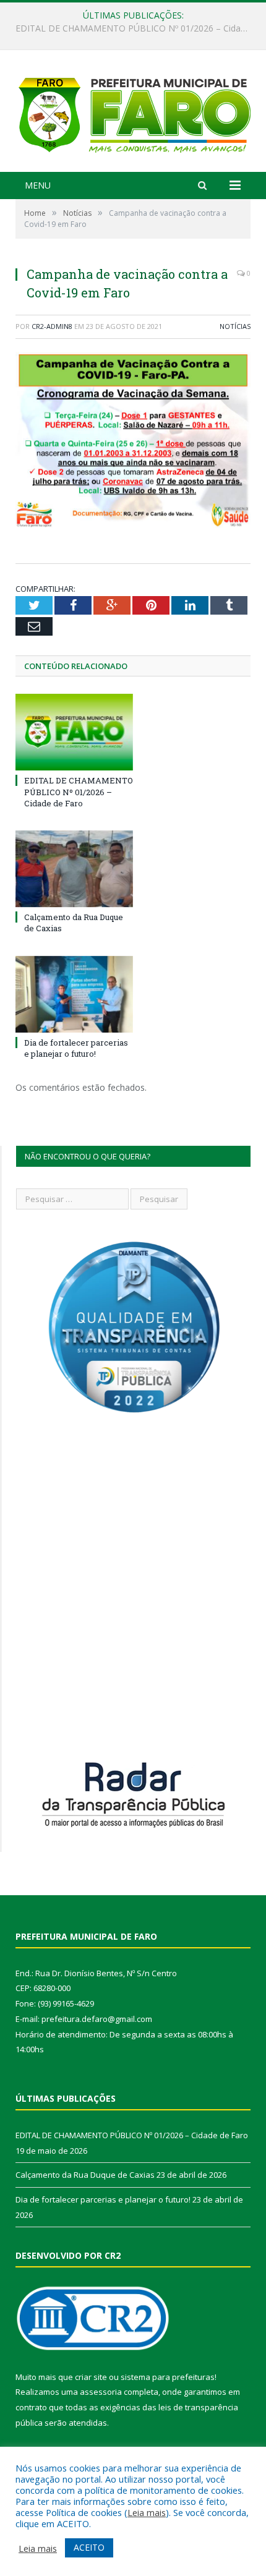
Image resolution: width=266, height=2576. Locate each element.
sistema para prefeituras (168, 2377)
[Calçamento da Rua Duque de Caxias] (74, 869)
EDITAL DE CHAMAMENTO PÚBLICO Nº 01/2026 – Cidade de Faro (79, 791)
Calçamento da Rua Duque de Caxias (130, 28)
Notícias (235, 326)
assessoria (101, 2392)
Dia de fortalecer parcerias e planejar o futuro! (76, 1048)
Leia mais (147, 2512)
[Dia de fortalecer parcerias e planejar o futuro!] (74, 994)
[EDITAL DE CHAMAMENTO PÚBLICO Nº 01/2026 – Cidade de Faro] (74, 732)
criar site (91, 2377)
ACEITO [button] (89, 2547)
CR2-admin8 (52, 326)
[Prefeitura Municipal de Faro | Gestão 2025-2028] (133, 113)
